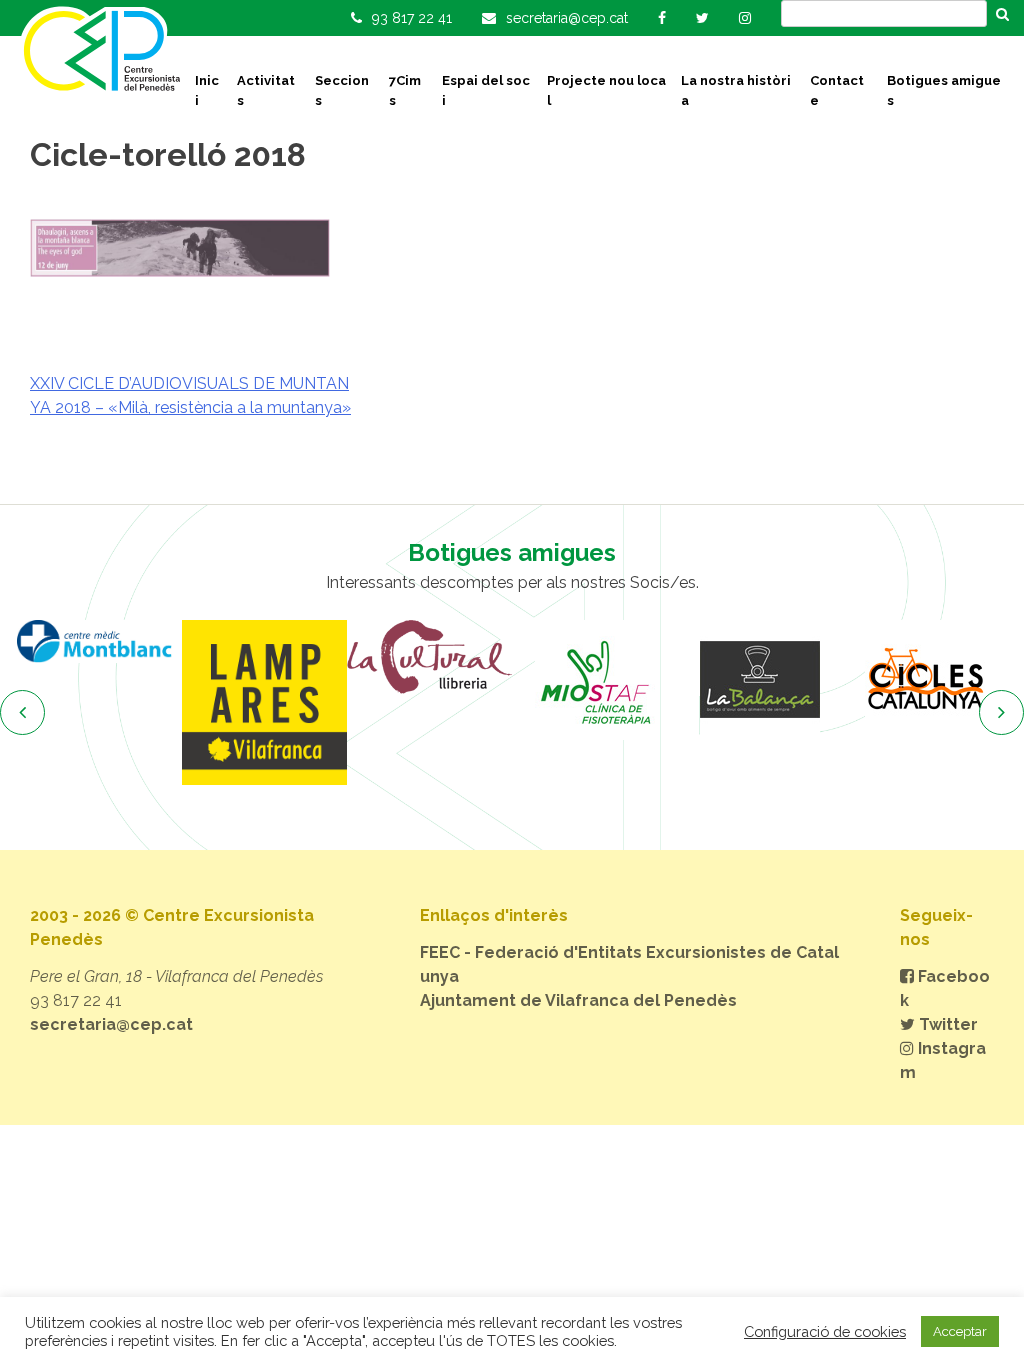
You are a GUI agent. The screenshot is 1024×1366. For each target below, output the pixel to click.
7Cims (405, 90)
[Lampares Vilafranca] (264, 702)
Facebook (945, 988)
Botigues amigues (944, 90)
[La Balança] (759, 680)
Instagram (943, 1060)
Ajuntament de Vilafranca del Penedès (578, 1000)
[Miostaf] (594, 680)
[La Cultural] (429, 657)
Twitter (946, 1024)
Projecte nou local (606, 90)
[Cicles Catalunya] (924, 680)
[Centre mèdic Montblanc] (99, 641)
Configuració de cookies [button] (825, 1331)
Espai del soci (486, 90)
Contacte (837, 90)
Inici (207, 90)
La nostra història (736, 90)
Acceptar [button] (960, 1331)
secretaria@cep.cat (111, 1024)
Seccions (342, 90)
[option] (99, 641)
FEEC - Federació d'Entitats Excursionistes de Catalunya (629, 964)
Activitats (266, 90)
